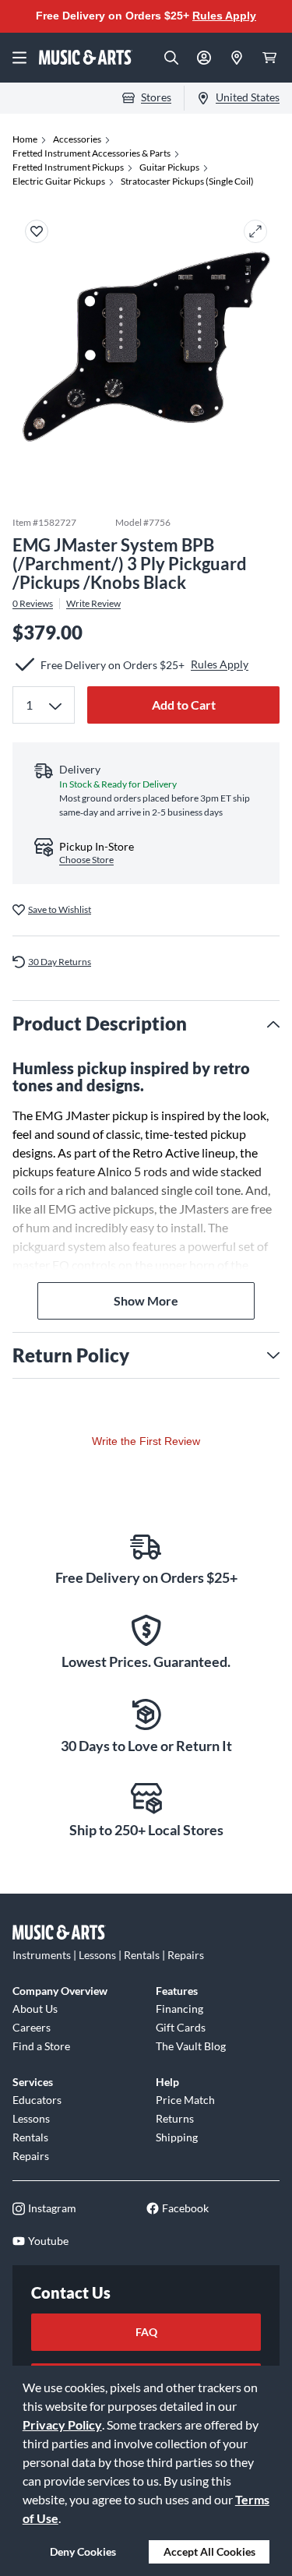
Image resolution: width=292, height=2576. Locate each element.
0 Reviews (33, 604)
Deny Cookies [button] (83, 2551)
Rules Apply (224, 16)
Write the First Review (146, 1441)
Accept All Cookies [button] (209, 2551)
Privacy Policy (62, 2424)
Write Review (93, 604)
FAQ (146, 2332)
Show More (146, 1300)
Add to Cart (184, 705)
